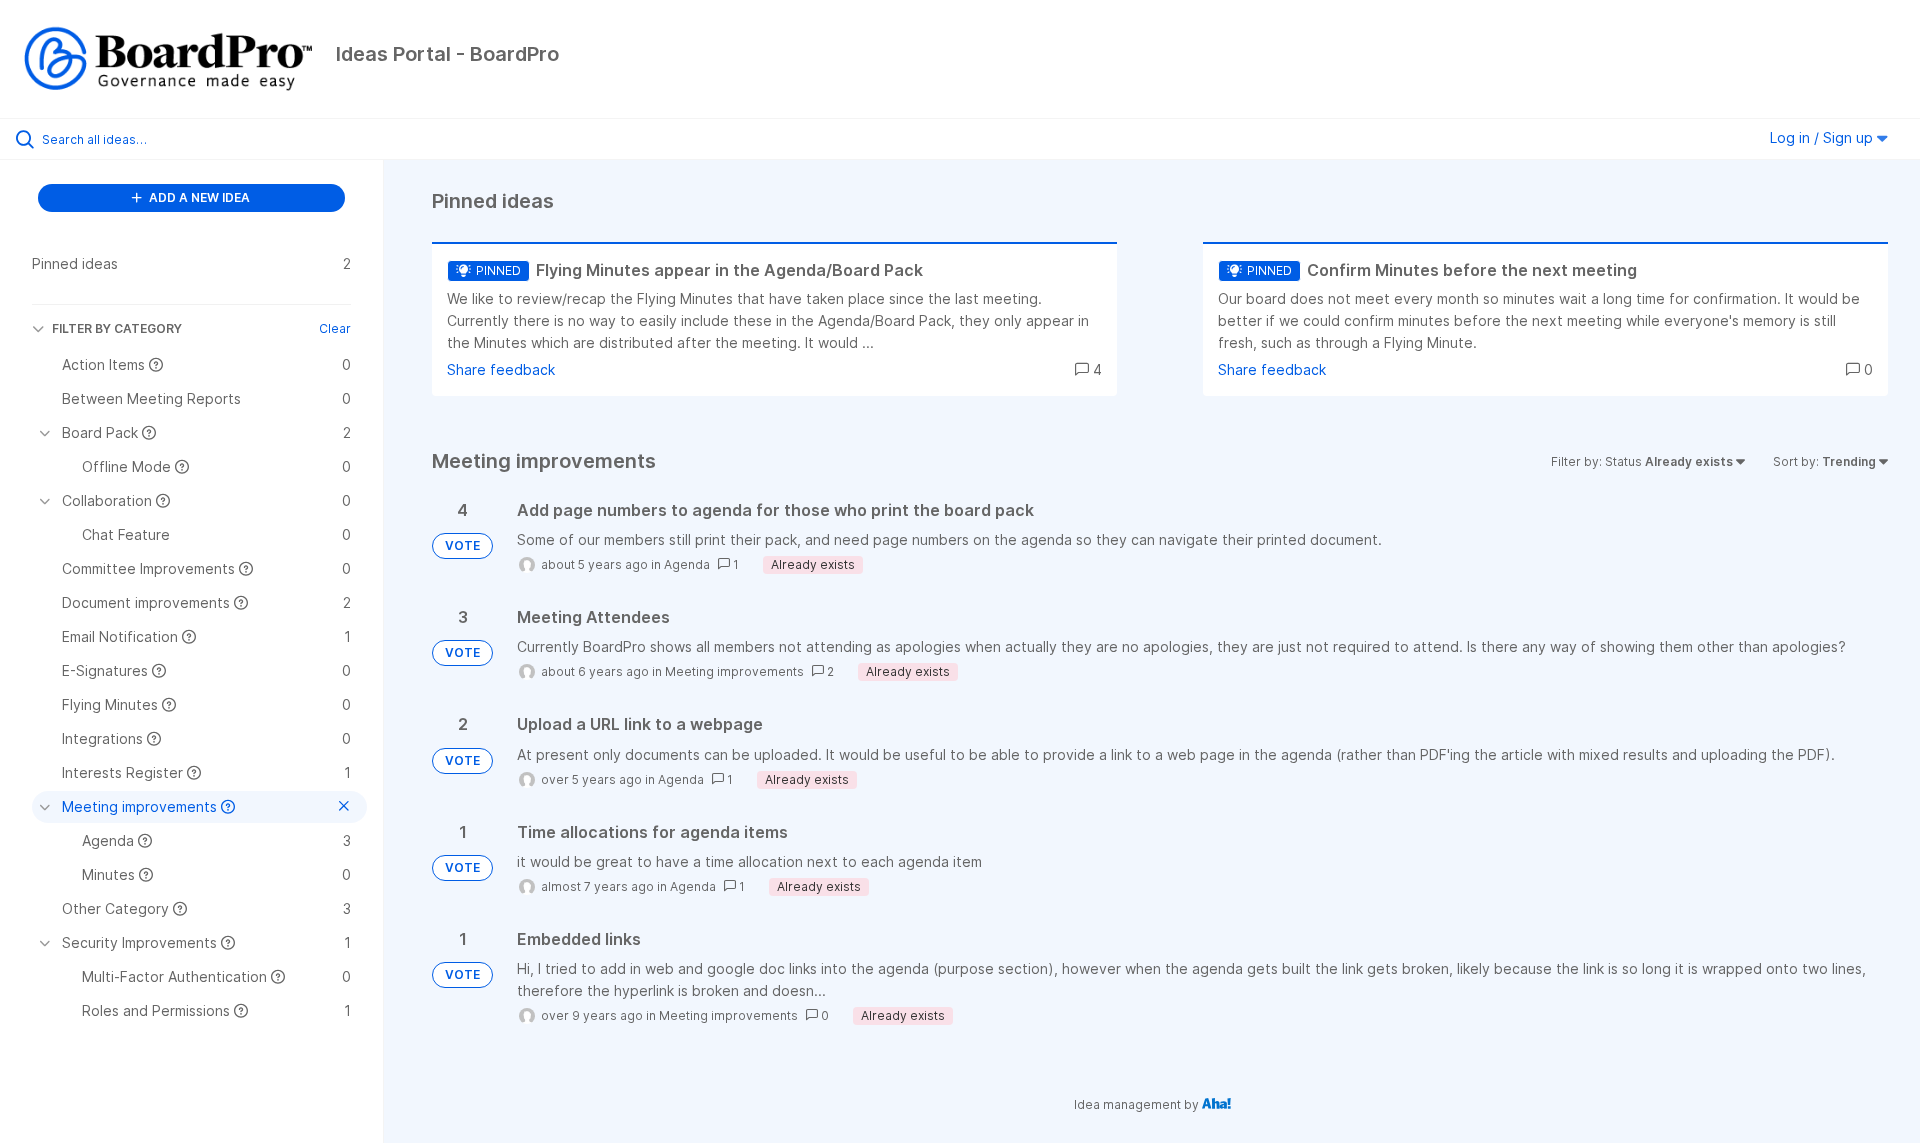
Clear (335, 328)
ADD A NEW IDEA (198, 197)
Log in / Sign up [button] (1823, 137)
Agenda (687, 564)
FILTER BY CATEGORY (117, 328)
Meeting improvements (734, 671)
